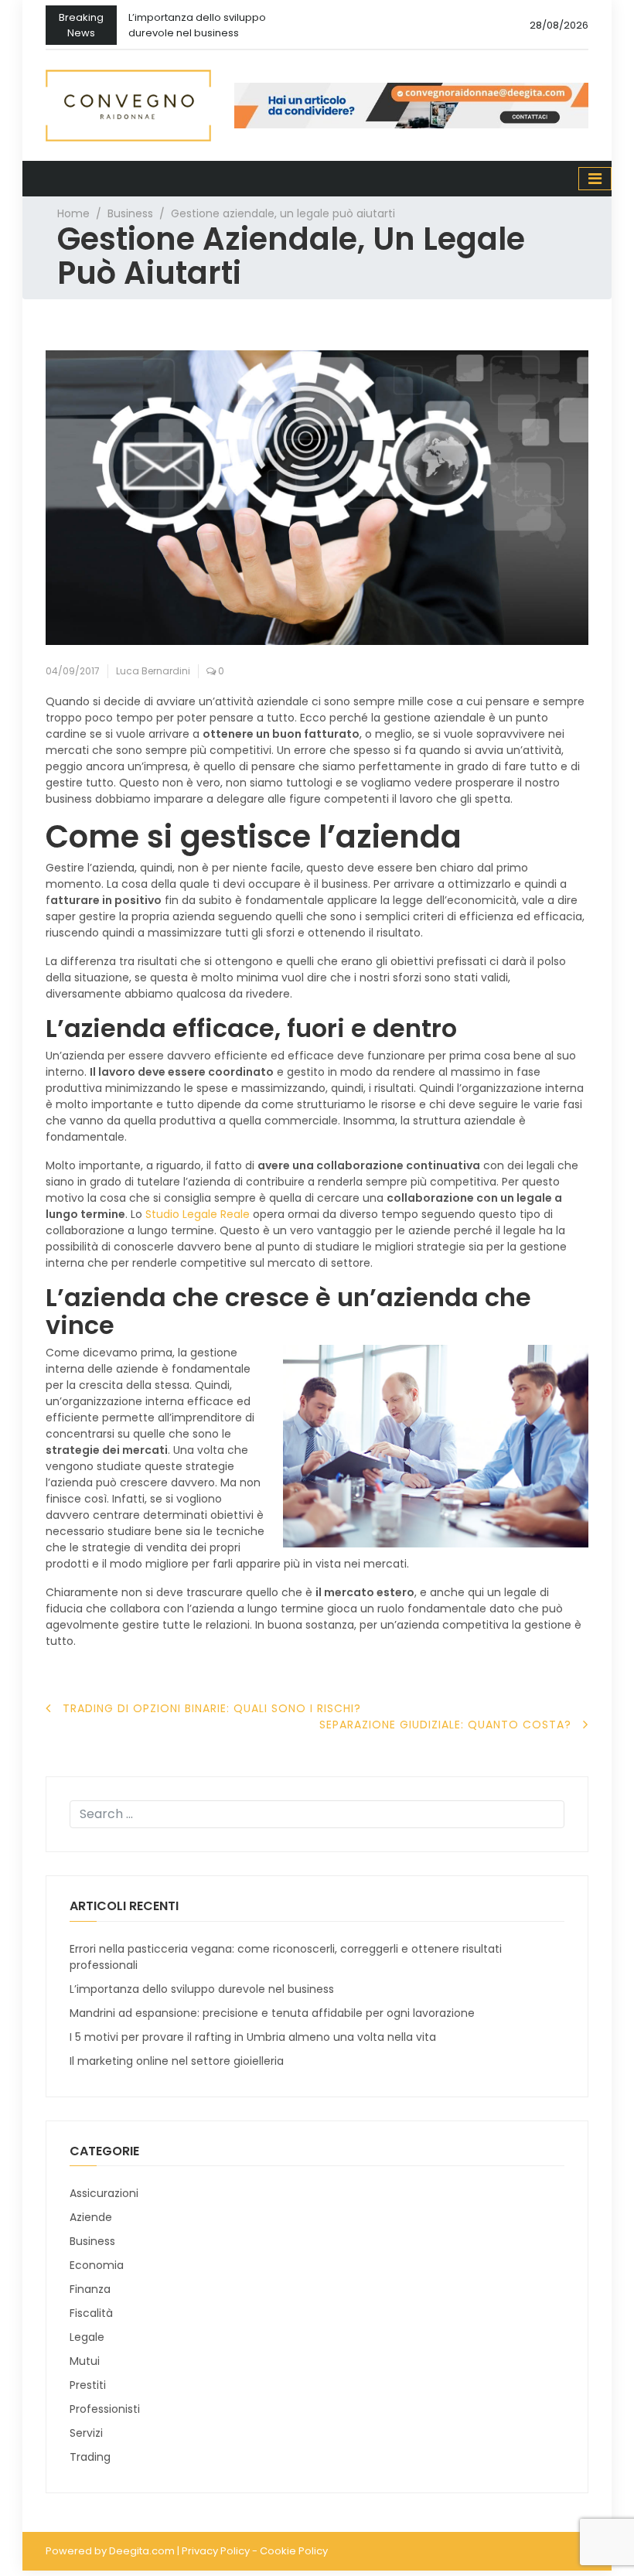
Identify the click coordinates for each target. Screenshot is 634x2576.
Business (130, 213)
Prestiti (88, 2385)
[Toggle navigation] (595, 179)
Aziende (91, 2217)
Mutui (85, 2361)
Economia (97, 2265)
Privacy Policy (216, 2551)
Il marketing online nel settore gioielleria (177, 2061)
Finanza (90, 2289)
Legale (87, 2337)
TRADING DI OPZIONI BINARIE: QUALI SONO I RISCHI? (212, 1708)
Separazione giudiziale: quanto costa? (445, 1725)
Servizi (86, 2433)
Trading (90, 2457)
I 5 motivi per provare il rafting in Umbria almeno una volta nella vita (253, 2037)
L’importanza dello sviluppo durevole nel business (197, 25)
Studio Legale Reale (198, 1214)
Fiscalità (91, 2313)
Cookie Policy (294, 2551)
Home (73, 213)
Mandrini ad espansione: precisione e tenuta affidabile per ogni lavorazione (272, 2013)
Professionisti (105, 2409)
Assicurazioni (104, 2193)
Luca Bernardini (153, 671)
